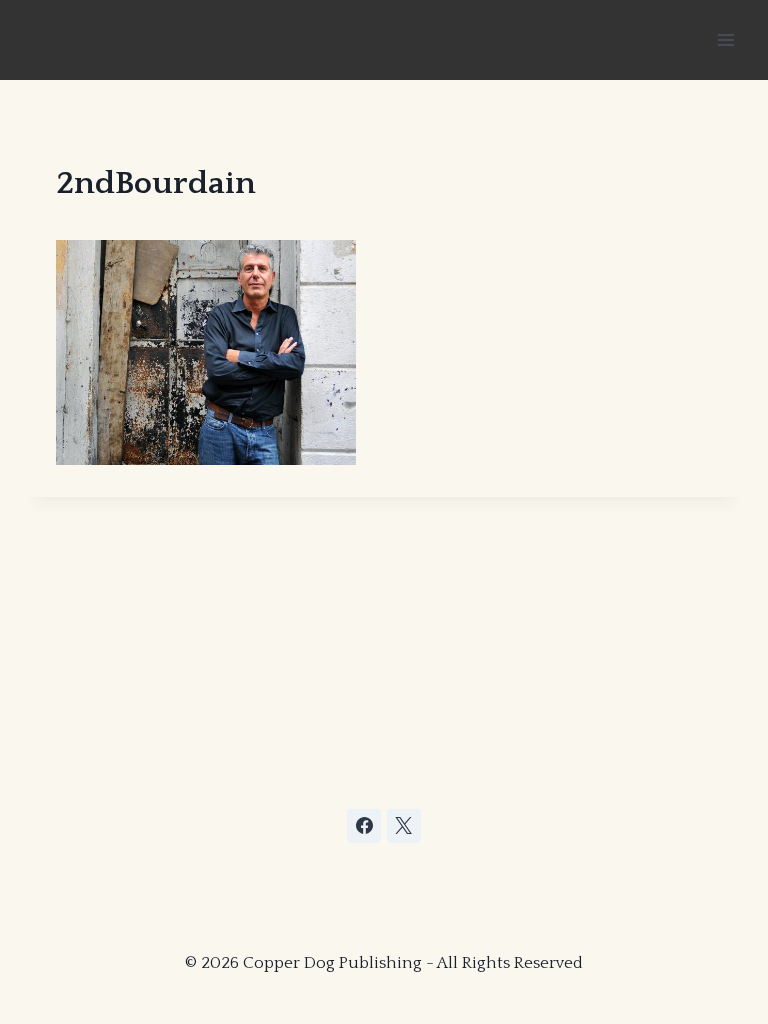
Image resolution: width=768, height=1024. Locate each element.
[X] (404, 826)
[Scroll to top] (602, 903)
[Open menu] (725, 39)
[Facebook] (364, 826)
